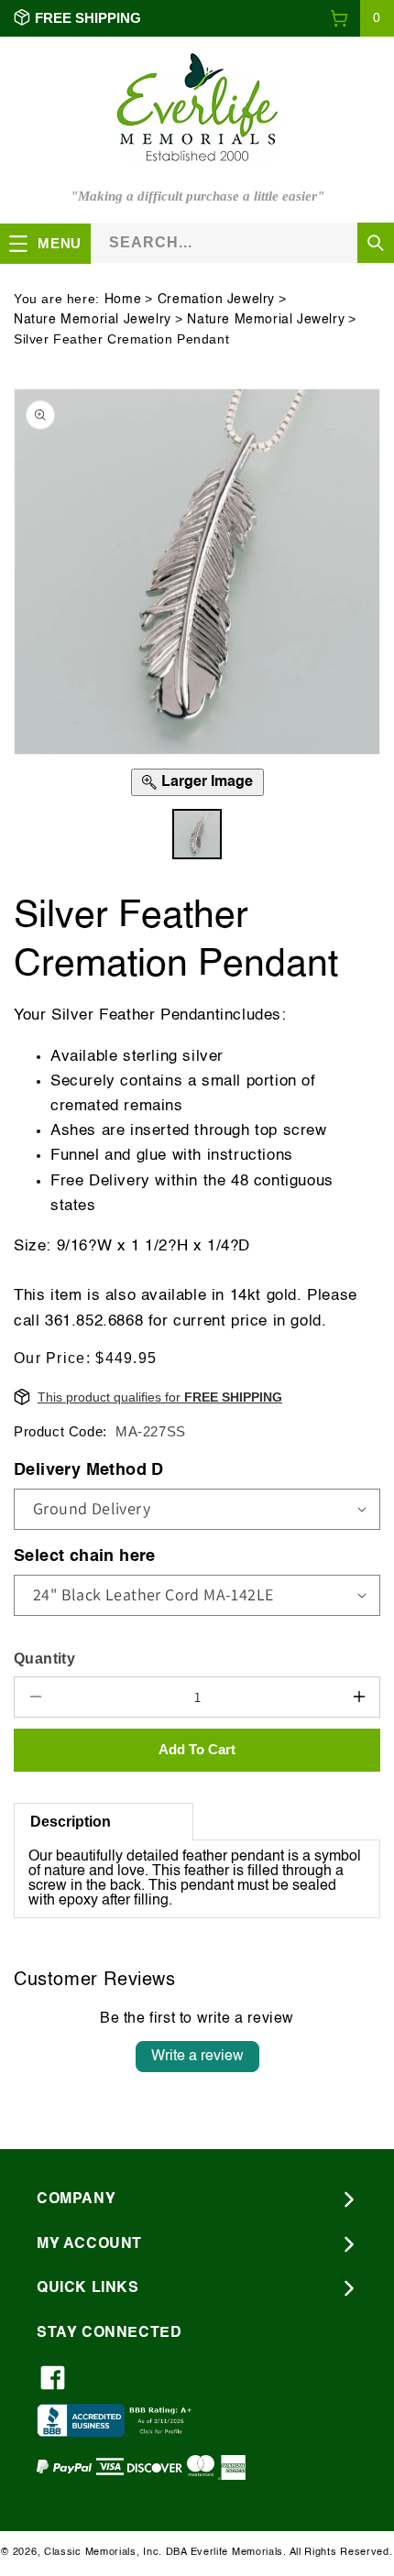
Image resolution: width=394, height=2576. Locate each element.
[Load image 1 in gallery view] (197, 834)
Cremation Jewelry (216, 300)
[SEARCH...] (376, 243)
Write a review (197, 2057)
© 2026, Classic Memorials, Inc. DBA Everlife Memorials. (144, 2553)
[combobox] (242, 242)
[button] (362, 18)
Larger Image (207, 782)
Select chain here (85, 1556)
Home (123, 300)
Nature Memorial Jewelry (93, 320)
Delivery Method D (89, 1470)
